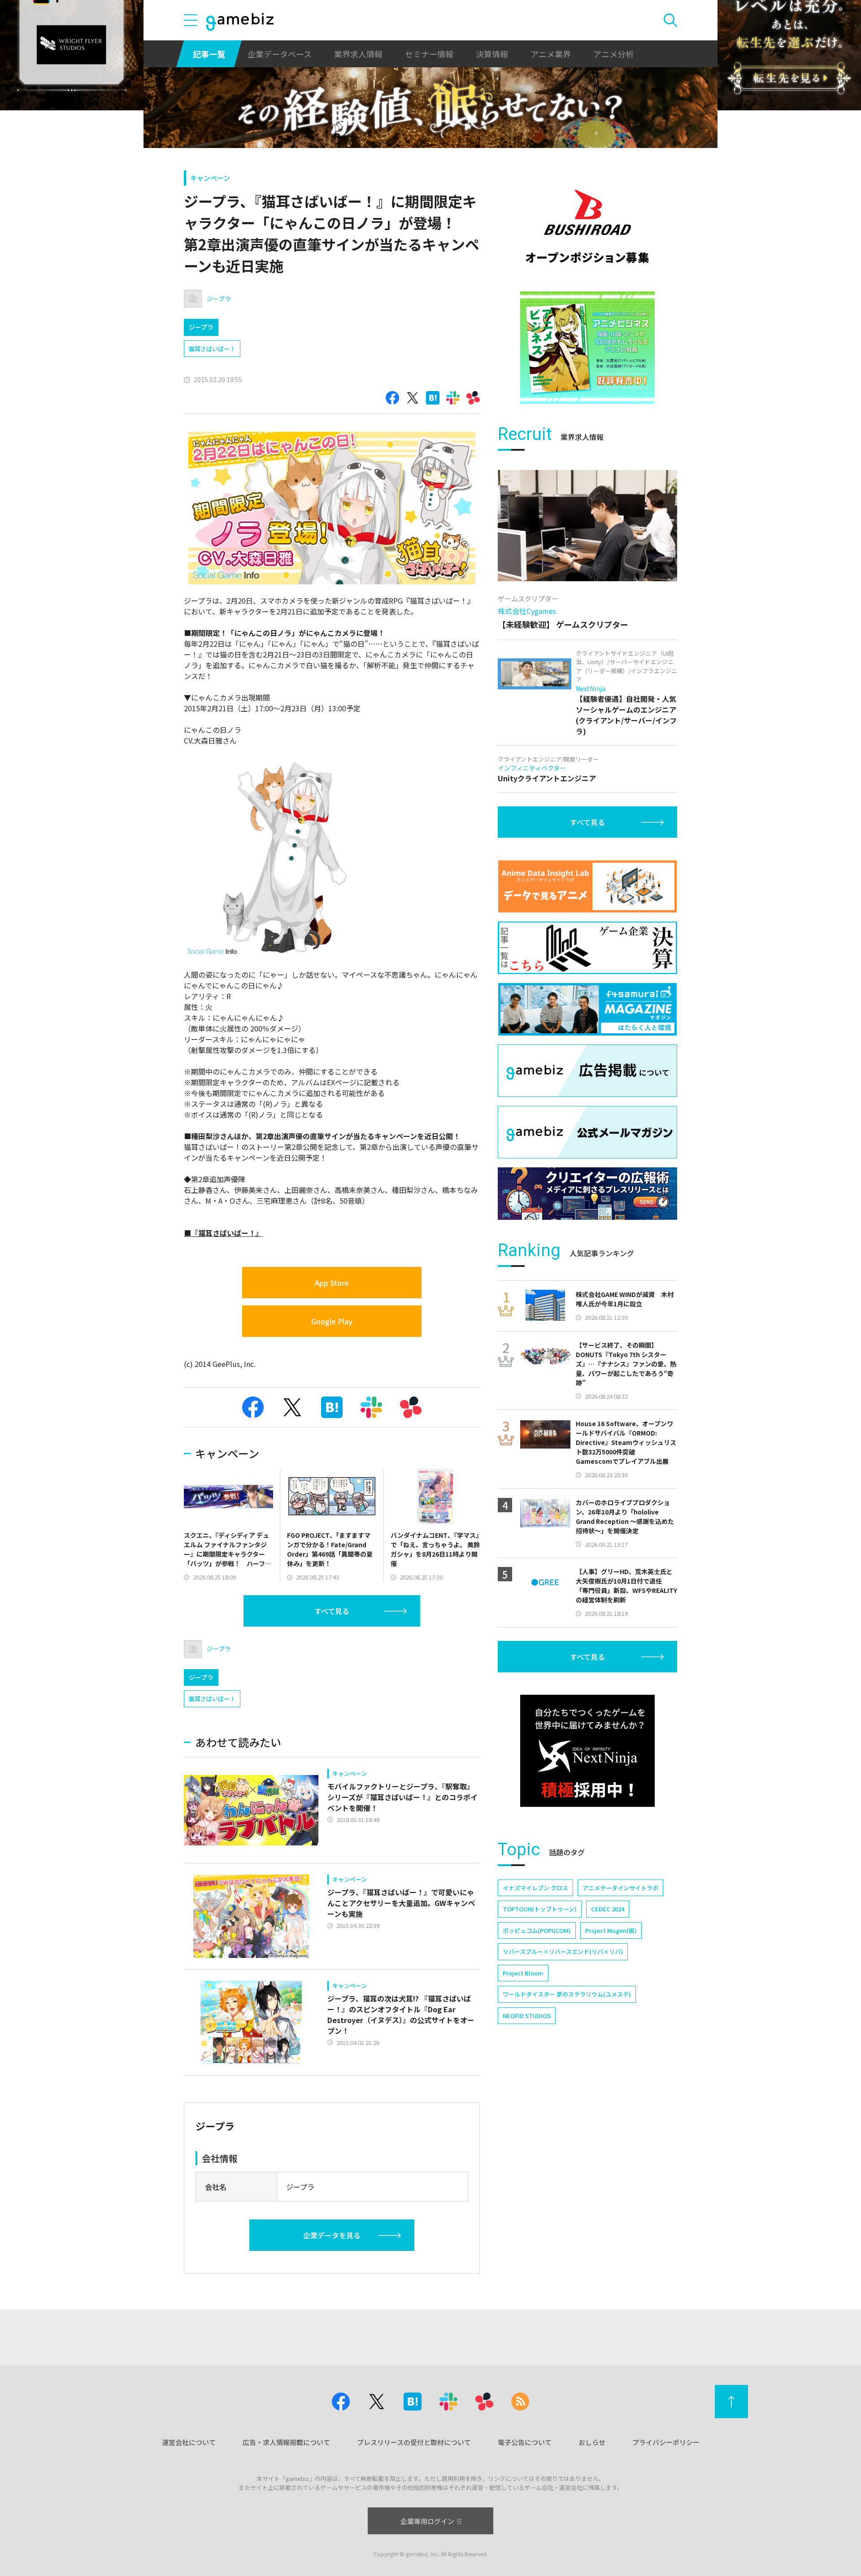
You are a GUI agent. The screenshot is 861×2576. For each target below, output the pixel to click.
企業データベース (280, 54)
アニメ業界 (551, 54)
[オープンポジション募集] (587, 226)
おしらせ (592, 2442)
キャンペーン (210, 178)
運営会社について (189, 2442)
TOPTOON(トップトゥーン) (540, 1909)
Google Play (332, 1321)
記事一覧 (209, 54)
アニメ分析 (613, 54)
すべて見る (332, 1611)
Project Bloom (523, 1973)
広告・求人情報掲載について (286, 2442)
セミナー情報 (429, 54)
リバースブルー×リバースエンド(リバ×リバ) (563, 1952)
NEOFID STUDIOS (527, 2016)
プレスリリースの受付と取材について (414, 2442)
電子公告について (525, 2442)
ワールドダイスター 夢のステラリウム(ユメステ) (567, 1994)
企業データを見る (332, 2235)
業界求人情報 (358, 54)
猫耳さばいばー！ (212, 349)
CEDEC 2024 (608, 1909)
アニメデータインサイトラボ (620, 1888)
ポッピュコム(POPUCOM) (537, 1930)
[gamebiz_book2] (587, 348)
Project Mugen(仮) (611, 1930)
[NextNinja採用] (587, 1751)
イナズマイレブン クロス (535, 1888)
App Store (332, 1283)
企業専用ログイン (427, 2521)
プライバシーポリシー (666, 2442)
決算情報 (492, 54)
